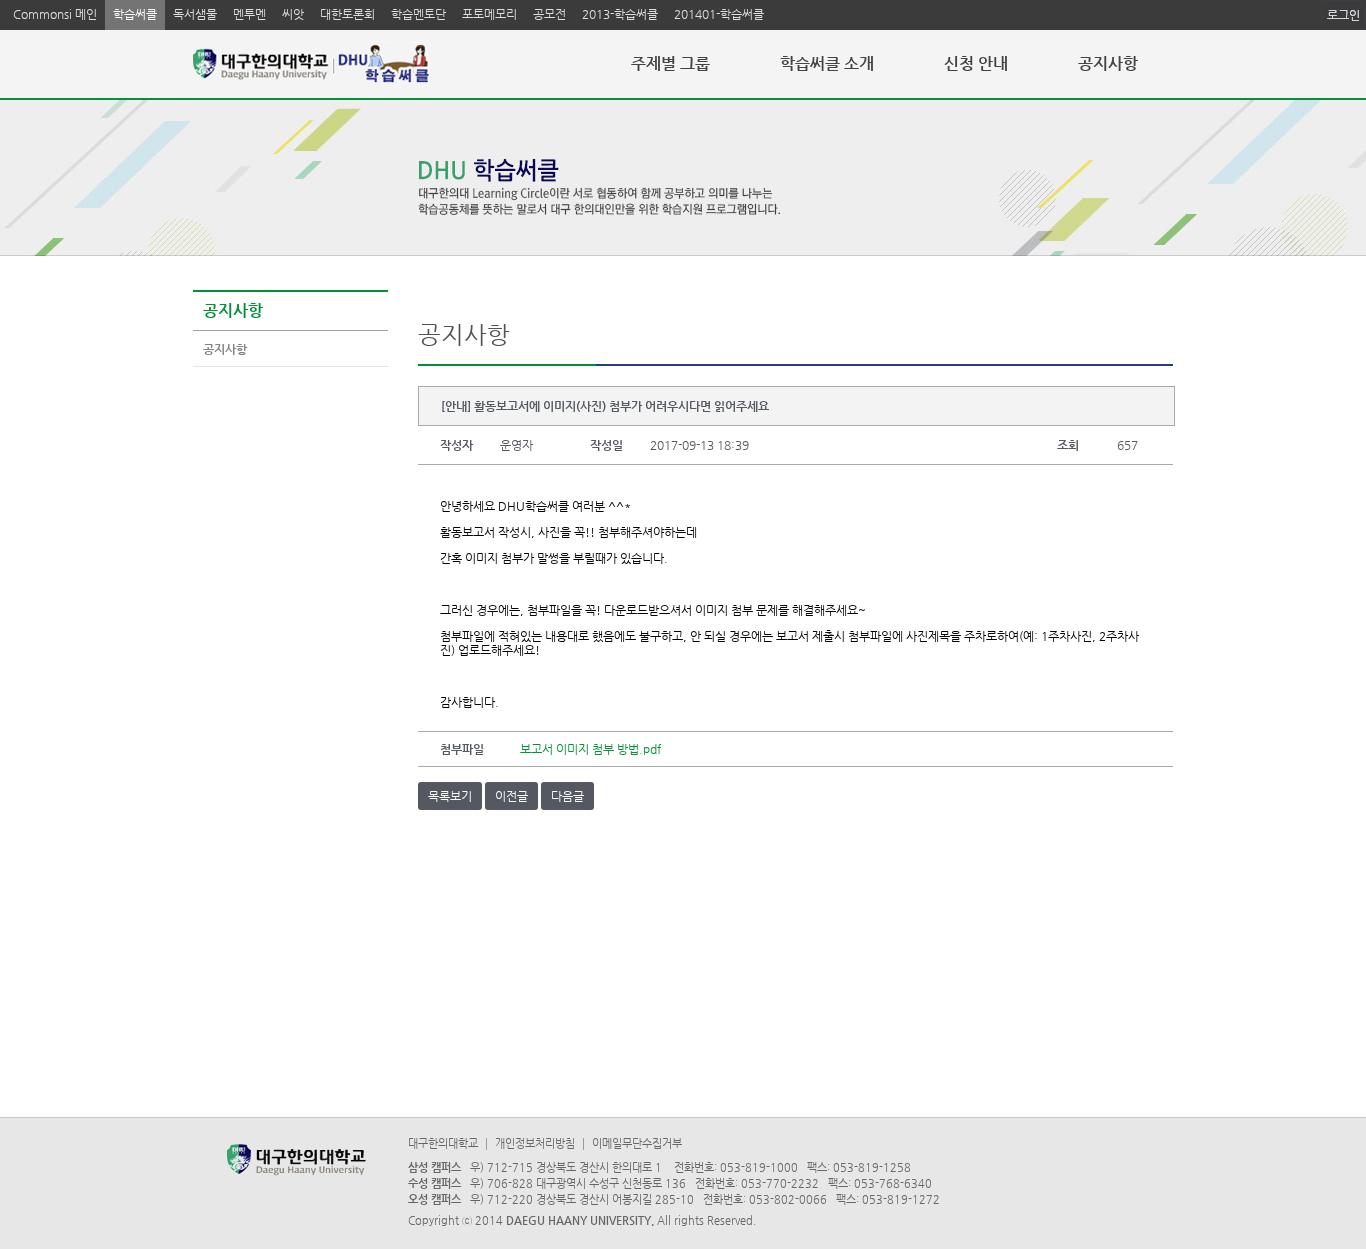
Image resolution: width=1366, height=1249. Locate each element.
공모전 (549, 14)
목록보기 (450, 796)
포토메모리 (489, 14)
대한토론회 (347, 14)
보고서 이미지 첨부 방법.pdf (590, 749)
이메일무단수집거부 (637, 1143)
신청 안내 (976, 63)
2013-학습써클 (620, 14)
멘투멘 (249, 14)
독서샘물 (195, 14)
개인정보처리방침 (535, 1143)
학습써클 (135, 14)
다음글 (567, 796)
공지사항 (1108, 63)
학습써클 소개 (827, 63)
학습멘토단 (418, 14)
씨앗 (293, 14)
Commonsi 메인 (55, 14)
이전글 (511, 796)
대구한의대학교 (443, 1143)
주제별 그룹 (670, 63)
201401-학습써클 (719, 14)
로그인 (1343, 15)
